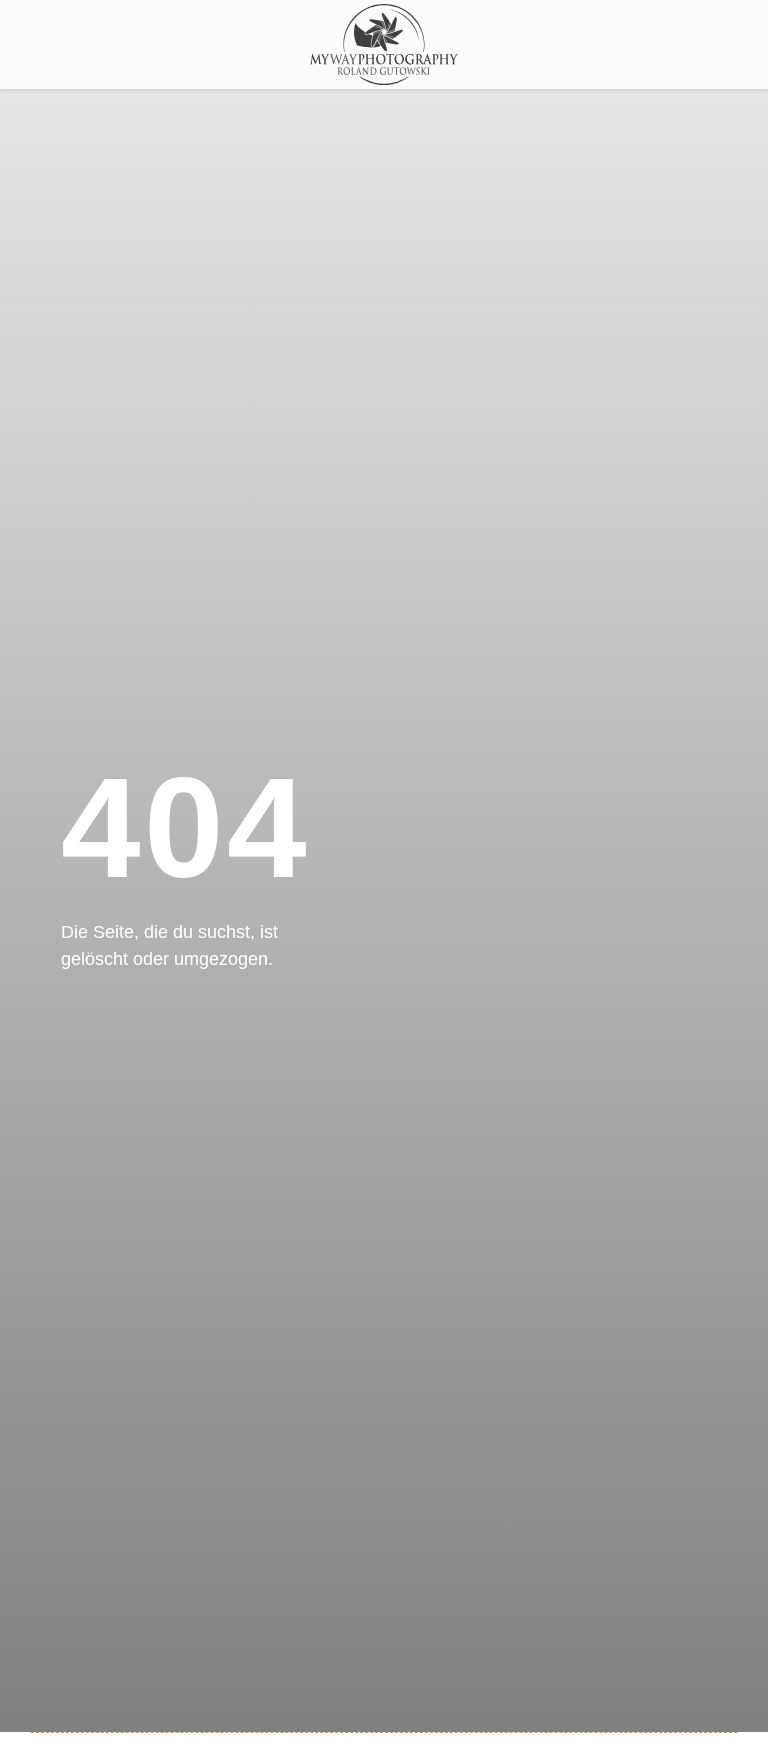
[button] (650, 50)
